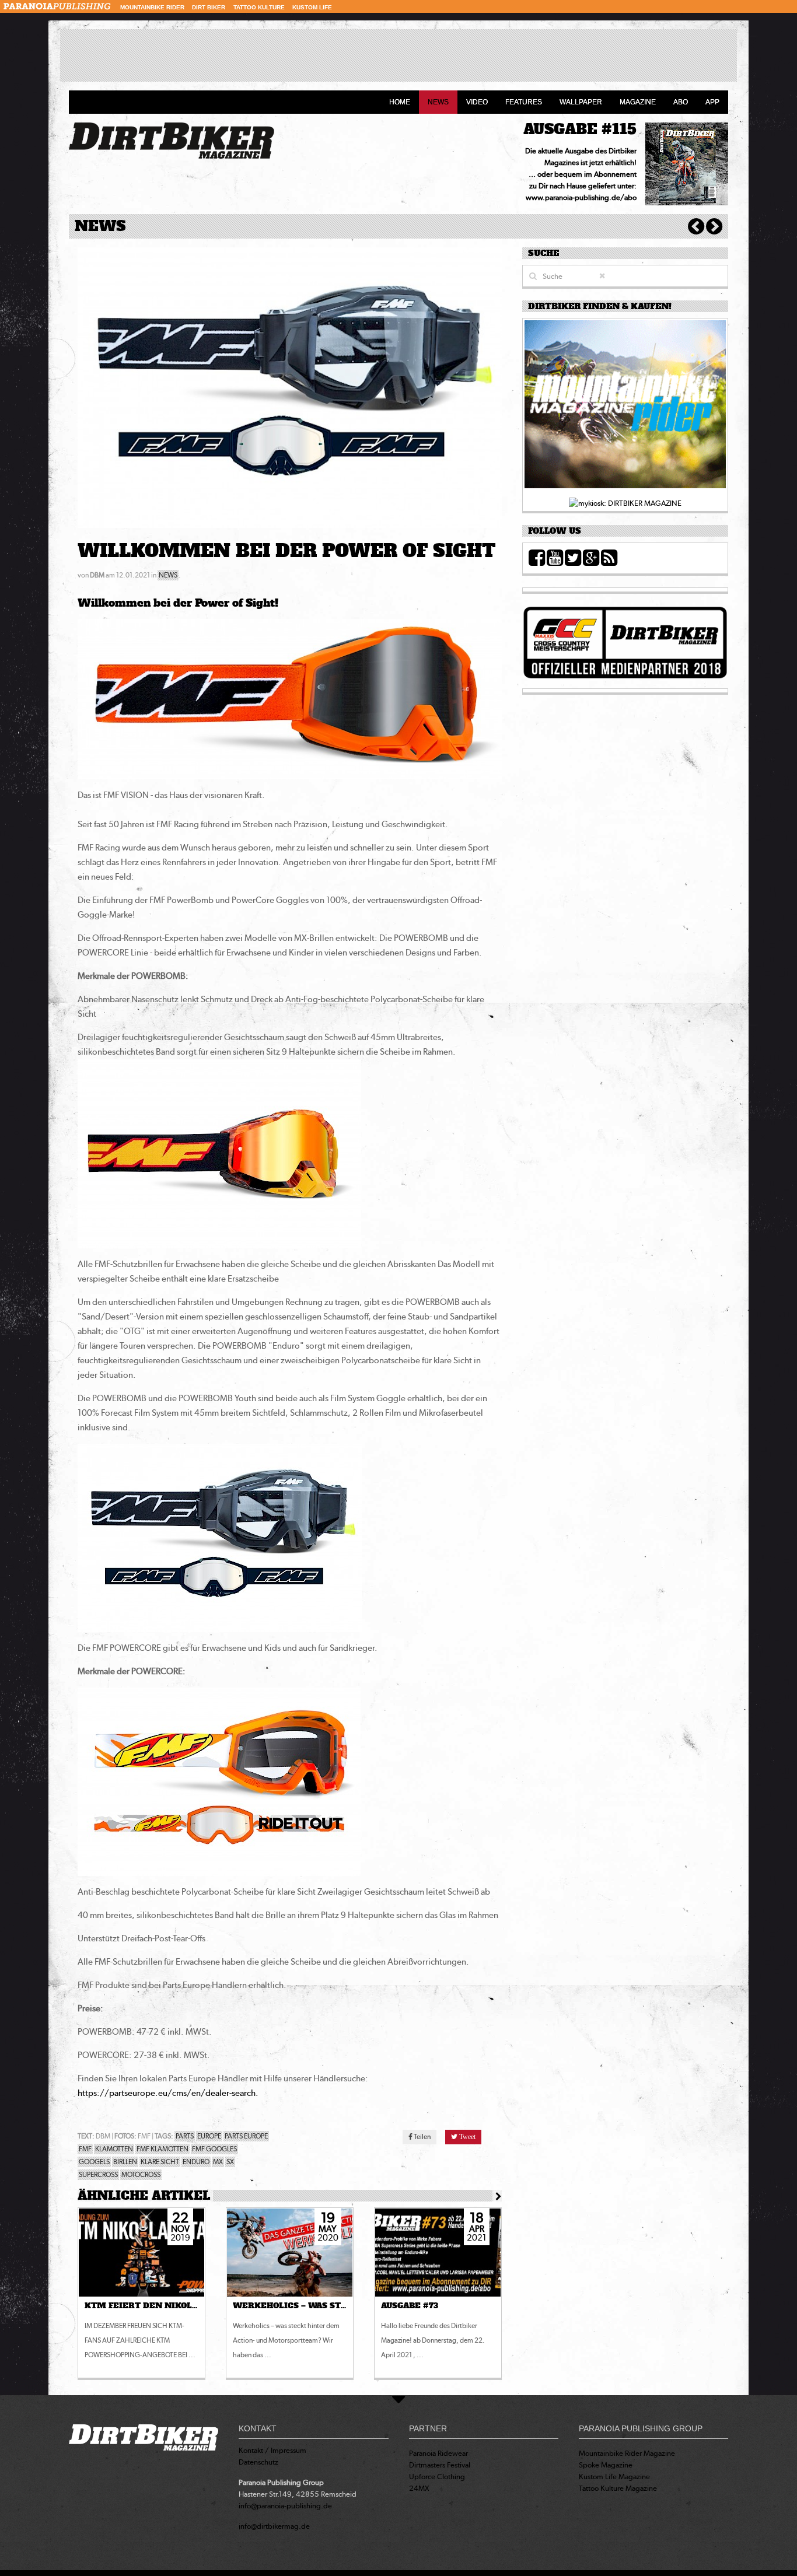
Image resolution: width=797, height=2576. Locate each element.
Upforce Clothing (437, 2477)
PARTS (185, 2136)
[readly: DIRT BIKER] (625, 407)
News (438, 102)
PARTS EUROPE (246, 2136)
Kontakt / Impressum (272, 2450)
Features (524, 102)
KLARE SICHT (160, 2162)
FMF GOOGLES (214, 2149)
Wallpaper (581, 102)
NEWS (168, 575)
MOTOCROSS (141, 2175)
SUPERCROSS (98, 2175)
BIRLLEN (125, 2162)
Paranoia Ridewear (438, 2453)
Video (477, 102)
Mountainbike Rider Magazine (627, 2453)
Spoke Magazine (606, 2465)
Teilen (422, 2137)
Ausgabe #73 (410, 2306)
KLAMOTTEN (114, 2149)
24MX (419, 2488)
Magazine (638, 102)
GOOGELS (94, 2162)
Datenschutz (258, 2462)
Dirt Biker (209, 7)
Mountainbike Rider (152, 7)
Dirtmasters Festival (440, 2465)
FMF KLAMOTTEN (162, 2149)
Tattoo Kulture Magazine (618, 2488)
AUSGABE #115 (580, 129)
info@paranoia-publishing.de (285, 2506)
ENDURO (196, 2162)
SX (230, 2162)
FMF (85, 2149)
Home (400, 102)
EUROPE (209, 2136)
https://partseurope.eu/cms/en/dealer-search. (168, 2093)
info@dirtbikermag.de (274, 2526)
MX (218, 2162)
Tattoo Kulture (259, 7)
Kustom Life (312, 7)
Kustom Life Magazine (614, 2477)
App (712, 102)
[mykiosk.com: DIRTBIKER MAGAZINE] (625, 503)
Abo (681, 102)
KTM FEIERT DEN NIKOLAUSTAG (154, 2306)
